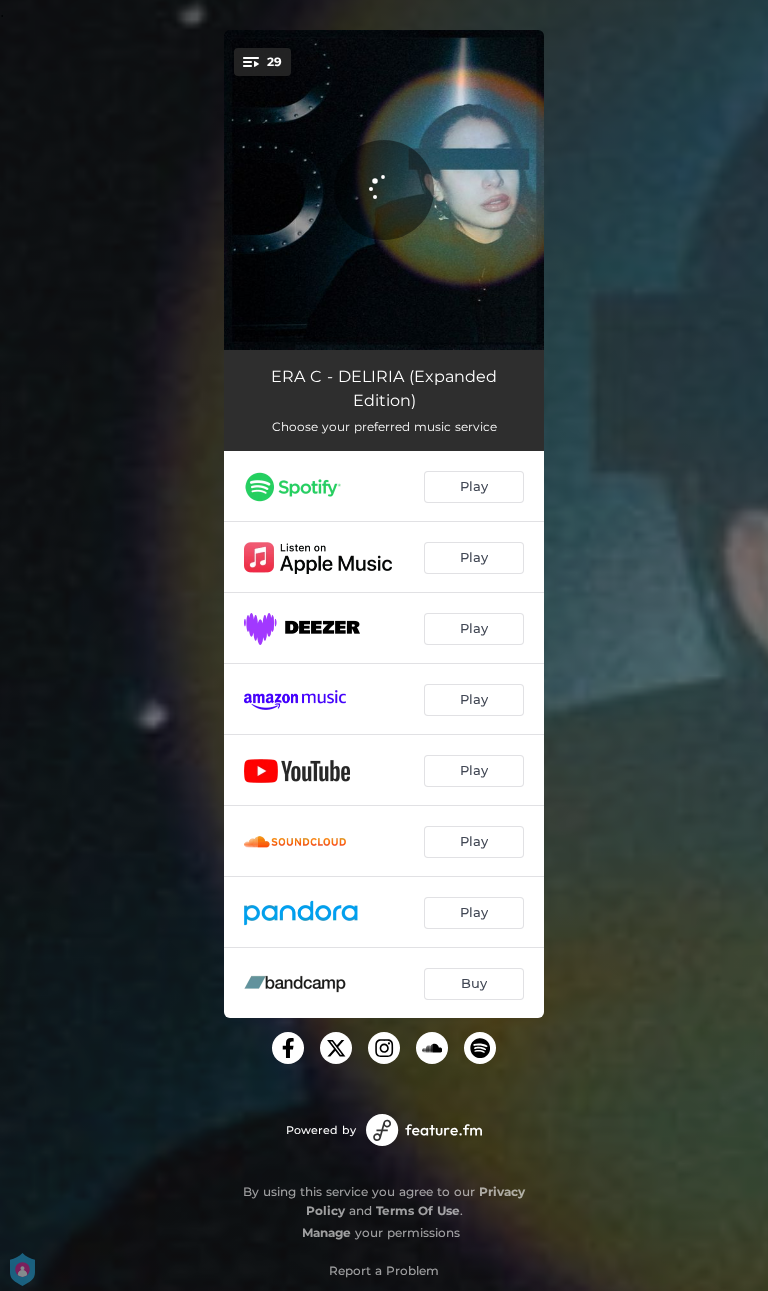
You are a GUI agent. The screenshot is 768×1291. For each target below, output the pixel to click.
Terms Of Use (418, 1210)
